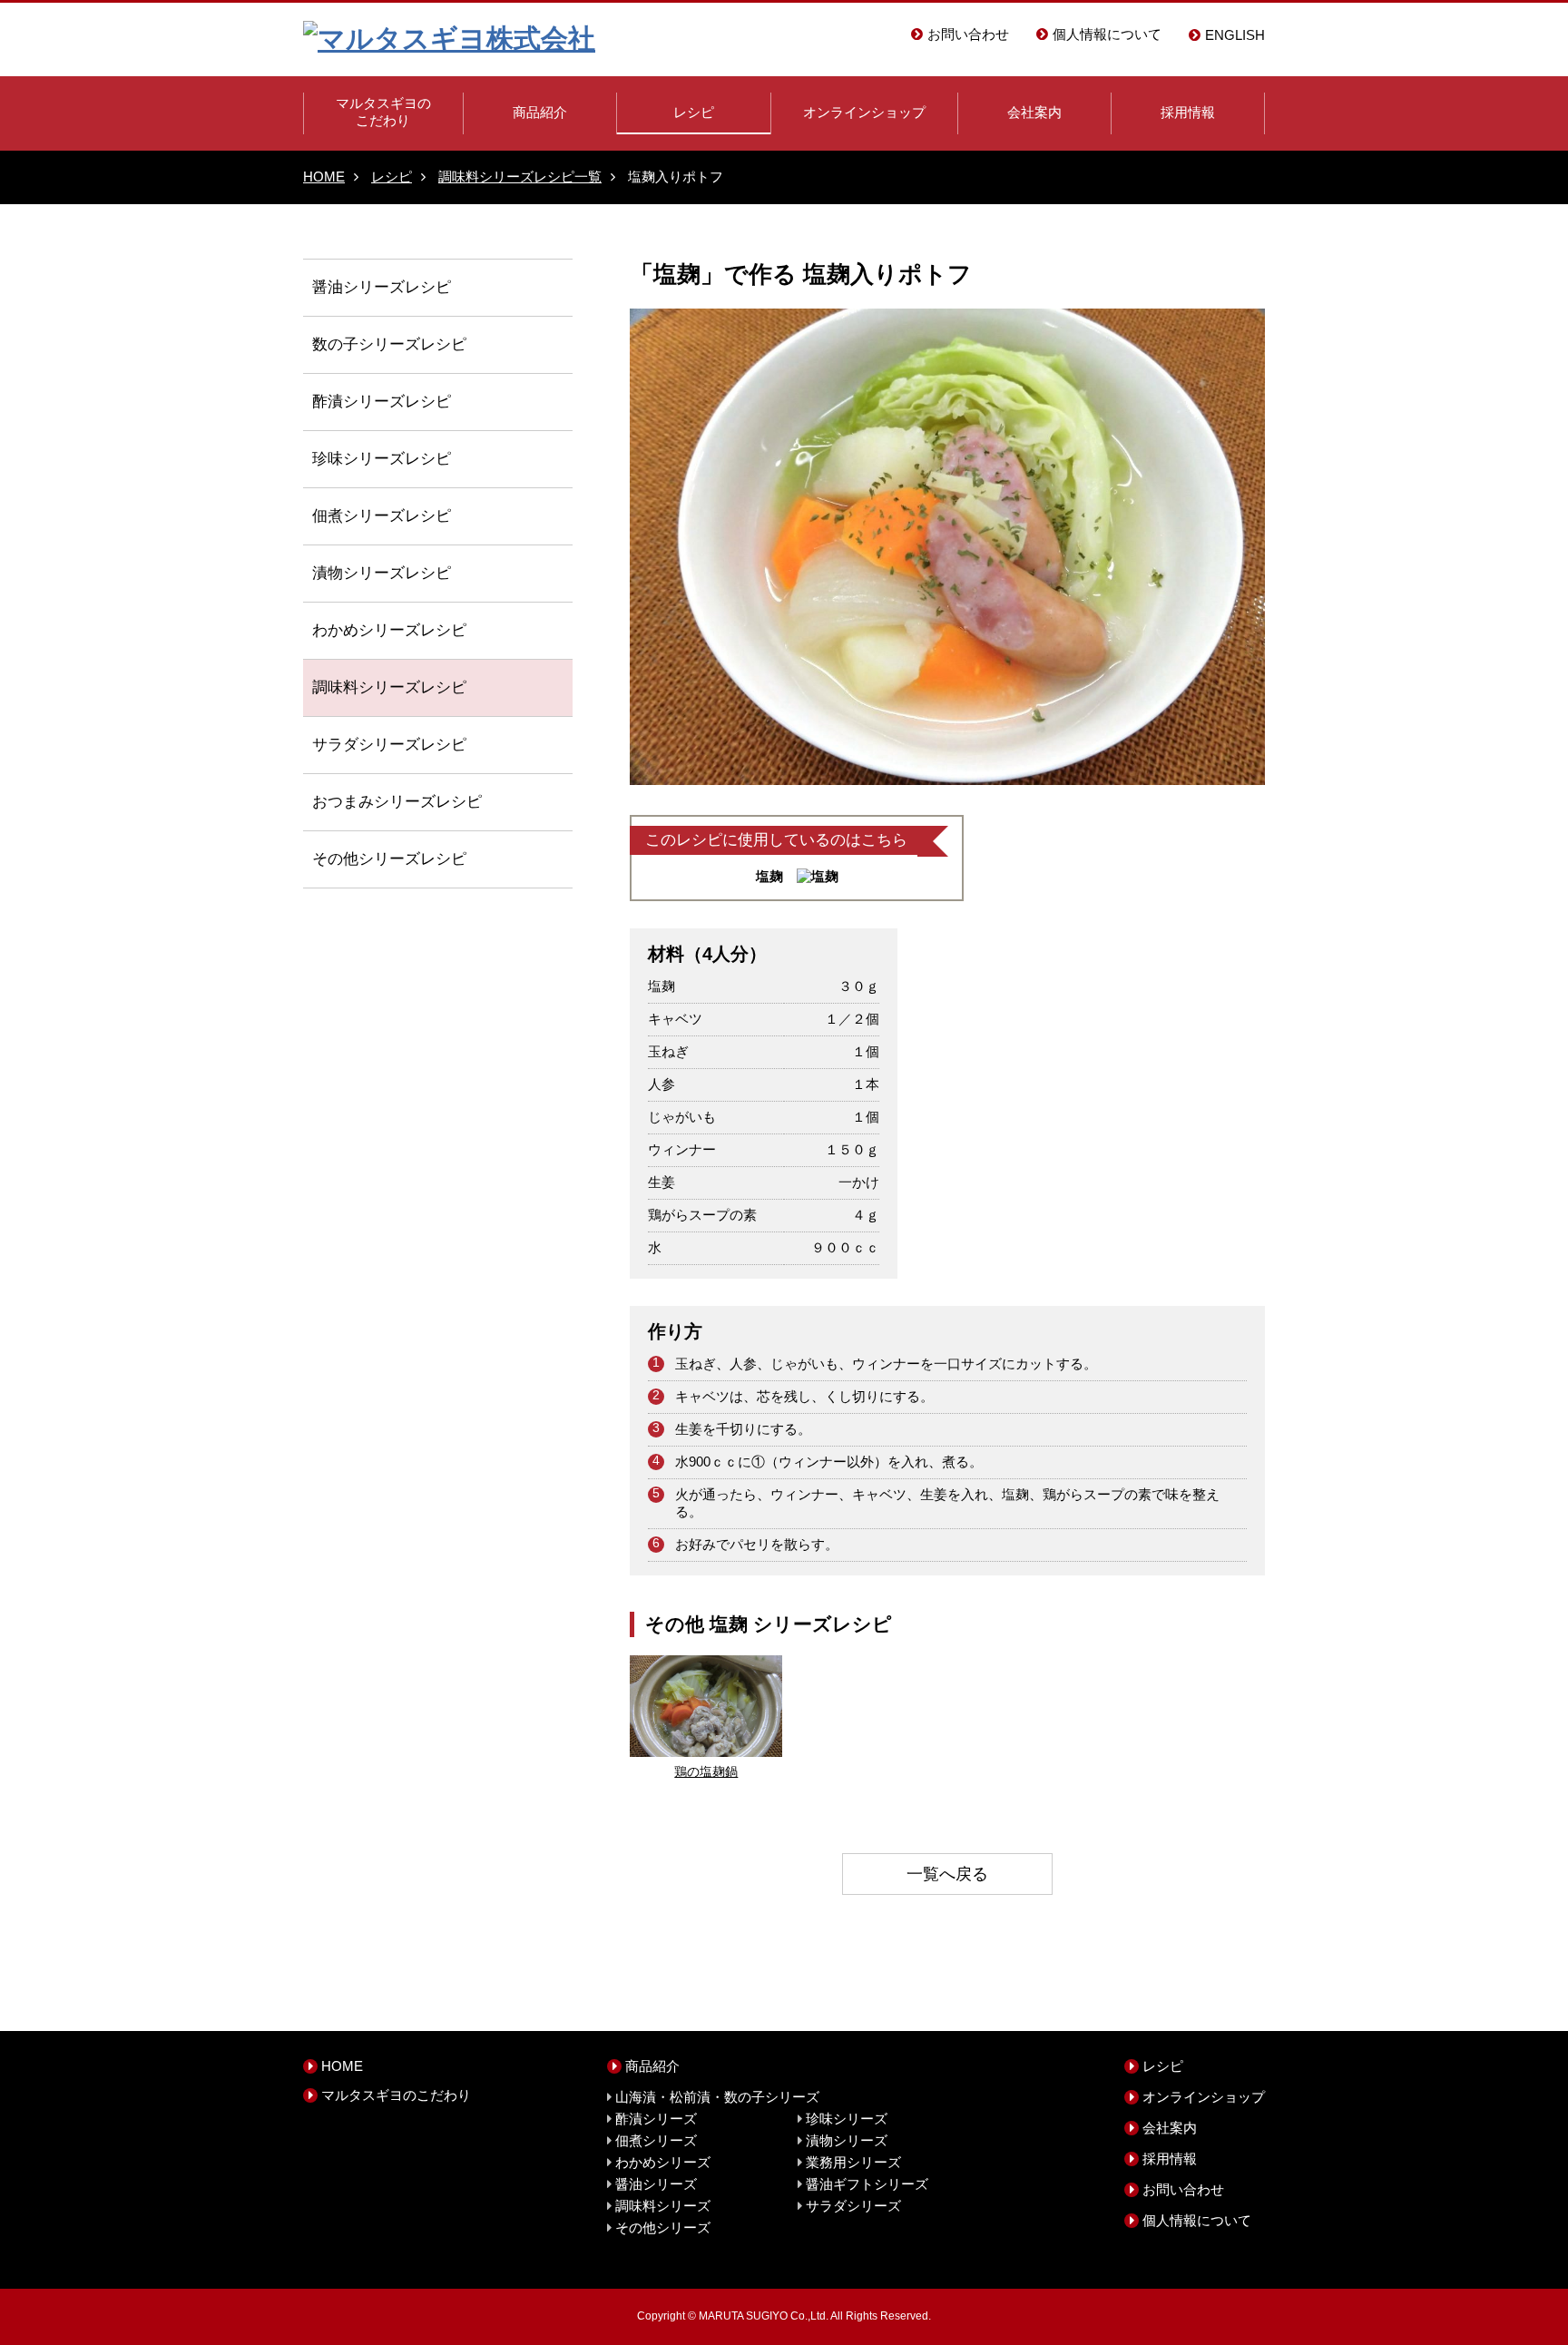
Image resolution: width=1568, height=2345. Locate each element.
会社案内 (1034, 112)
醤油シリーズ (358, 287)
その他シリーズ (366, 859)
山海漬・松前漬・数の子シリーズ (717, 2097)
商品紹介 (540, 112)
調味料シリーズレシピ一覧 (520, 177)
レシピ (694, 112)
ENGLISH (1235, 35)
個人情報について (1107, 34)
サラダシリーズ (366, 744)
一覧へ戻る (947, 1874)
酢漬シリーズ (358, 401)
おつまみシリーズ (374, 801)
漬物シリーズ (358, 573)
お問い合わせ (968, 34)
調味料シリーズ (366, 687)
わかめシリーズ (366, 630)
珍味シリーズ (358, 458)
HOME (324, 177)
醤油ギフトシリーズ (867, 2184)
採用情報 (1188, 112)
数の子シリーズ (366, 344)
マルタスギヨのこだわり (383, 112)
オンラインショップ (864, 112)
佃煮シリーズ (358, 515)
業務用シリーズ (853, 2162)
